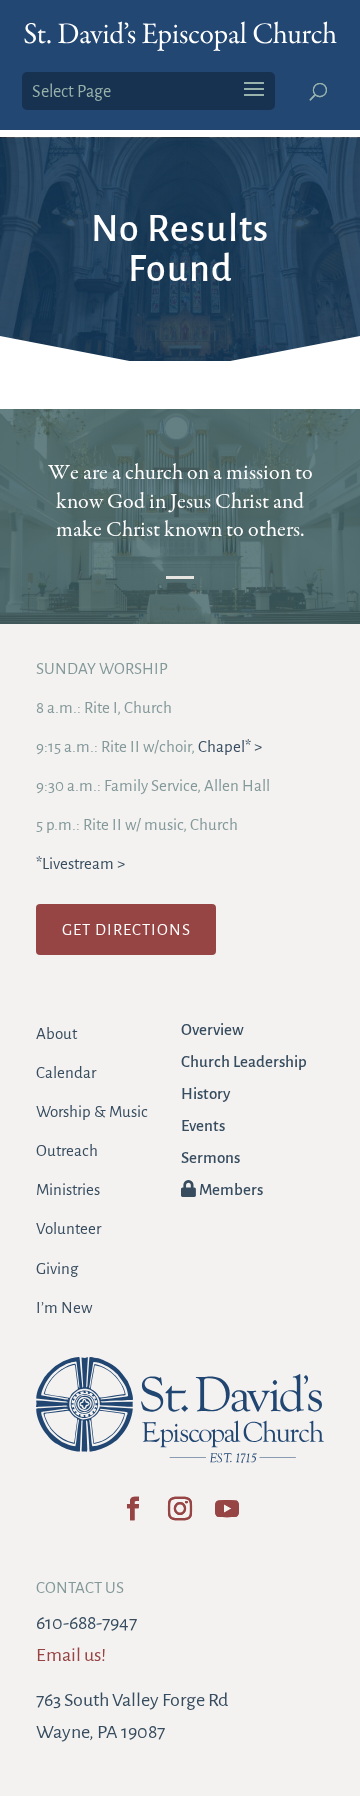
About (56, 1033)
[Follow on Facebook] (133, 1515)
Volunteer (68, 1228)
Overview (212, 1029)
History (205, 1093)
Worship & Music (92, 1111)
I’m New (64, 1307)
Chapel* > (230, 746)
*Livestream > (80, 863)
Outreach (67, 1150)
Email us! (71, 1655)
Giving (57, 1268)
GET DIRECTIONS (126, 929)
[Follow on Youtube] (227, 1515)
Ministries (68, 1189)
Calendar (66, 1072)
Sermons (210, 1157)
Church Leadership (244, 1061)
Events (203, 1125)
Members (229, 1189)
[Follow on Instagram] (180, 1515)
